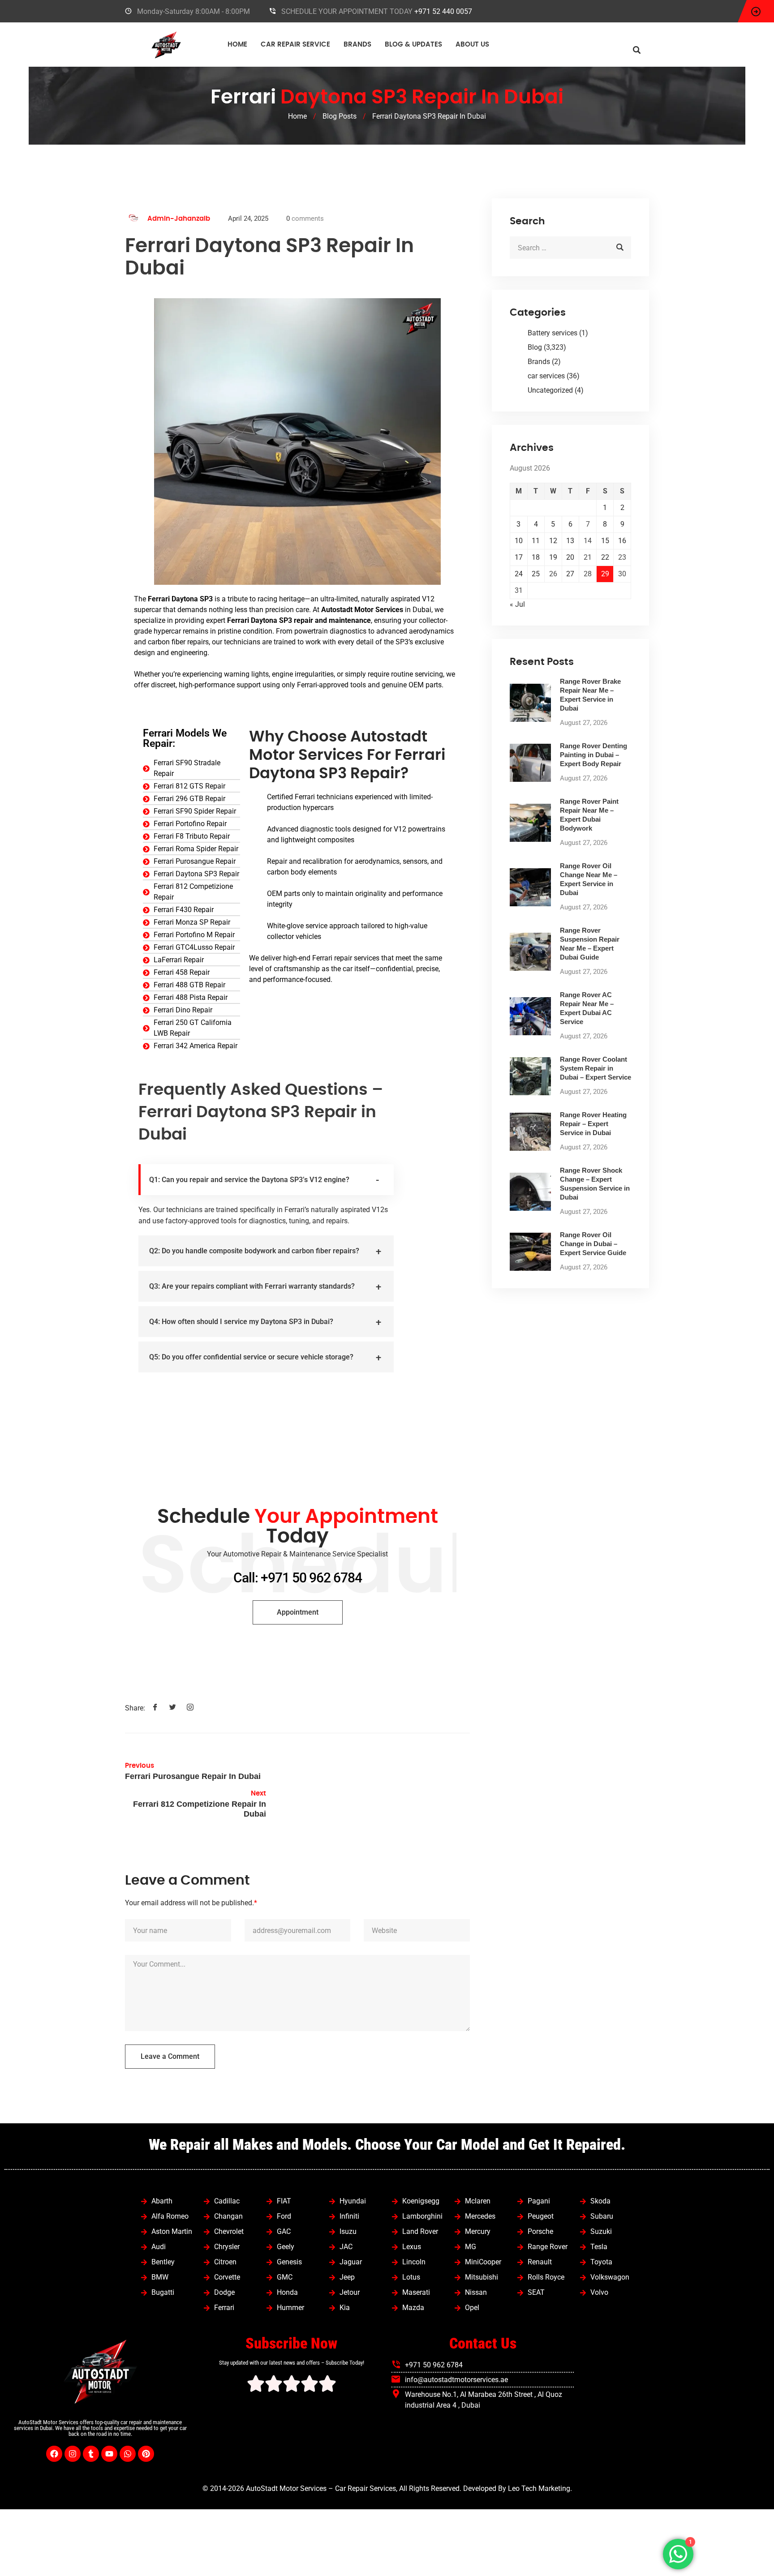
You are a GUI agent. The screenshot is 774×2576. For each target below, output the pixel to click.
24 (519, 574)
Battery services (553, 333)
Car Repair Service (295, 45)
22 (605, 557)
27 (570, 574)
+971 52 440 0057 (443, 11)
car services (546, 376)
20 (570, 557)
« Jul (517, 604)
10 (519, 541)
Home (237, 45)
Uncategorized (550, 390)
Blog (535, 347)
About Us (472, 45)
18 (536, 557)
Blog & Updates (413, 45)
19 (553, 557)
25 (536, 574)
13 (570, 541)
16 (622, 541)
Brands (357, 45)
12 (553, 541)
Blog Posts (340, 116)
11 (536, 541)
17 (519, 557)
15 (605, 541)
